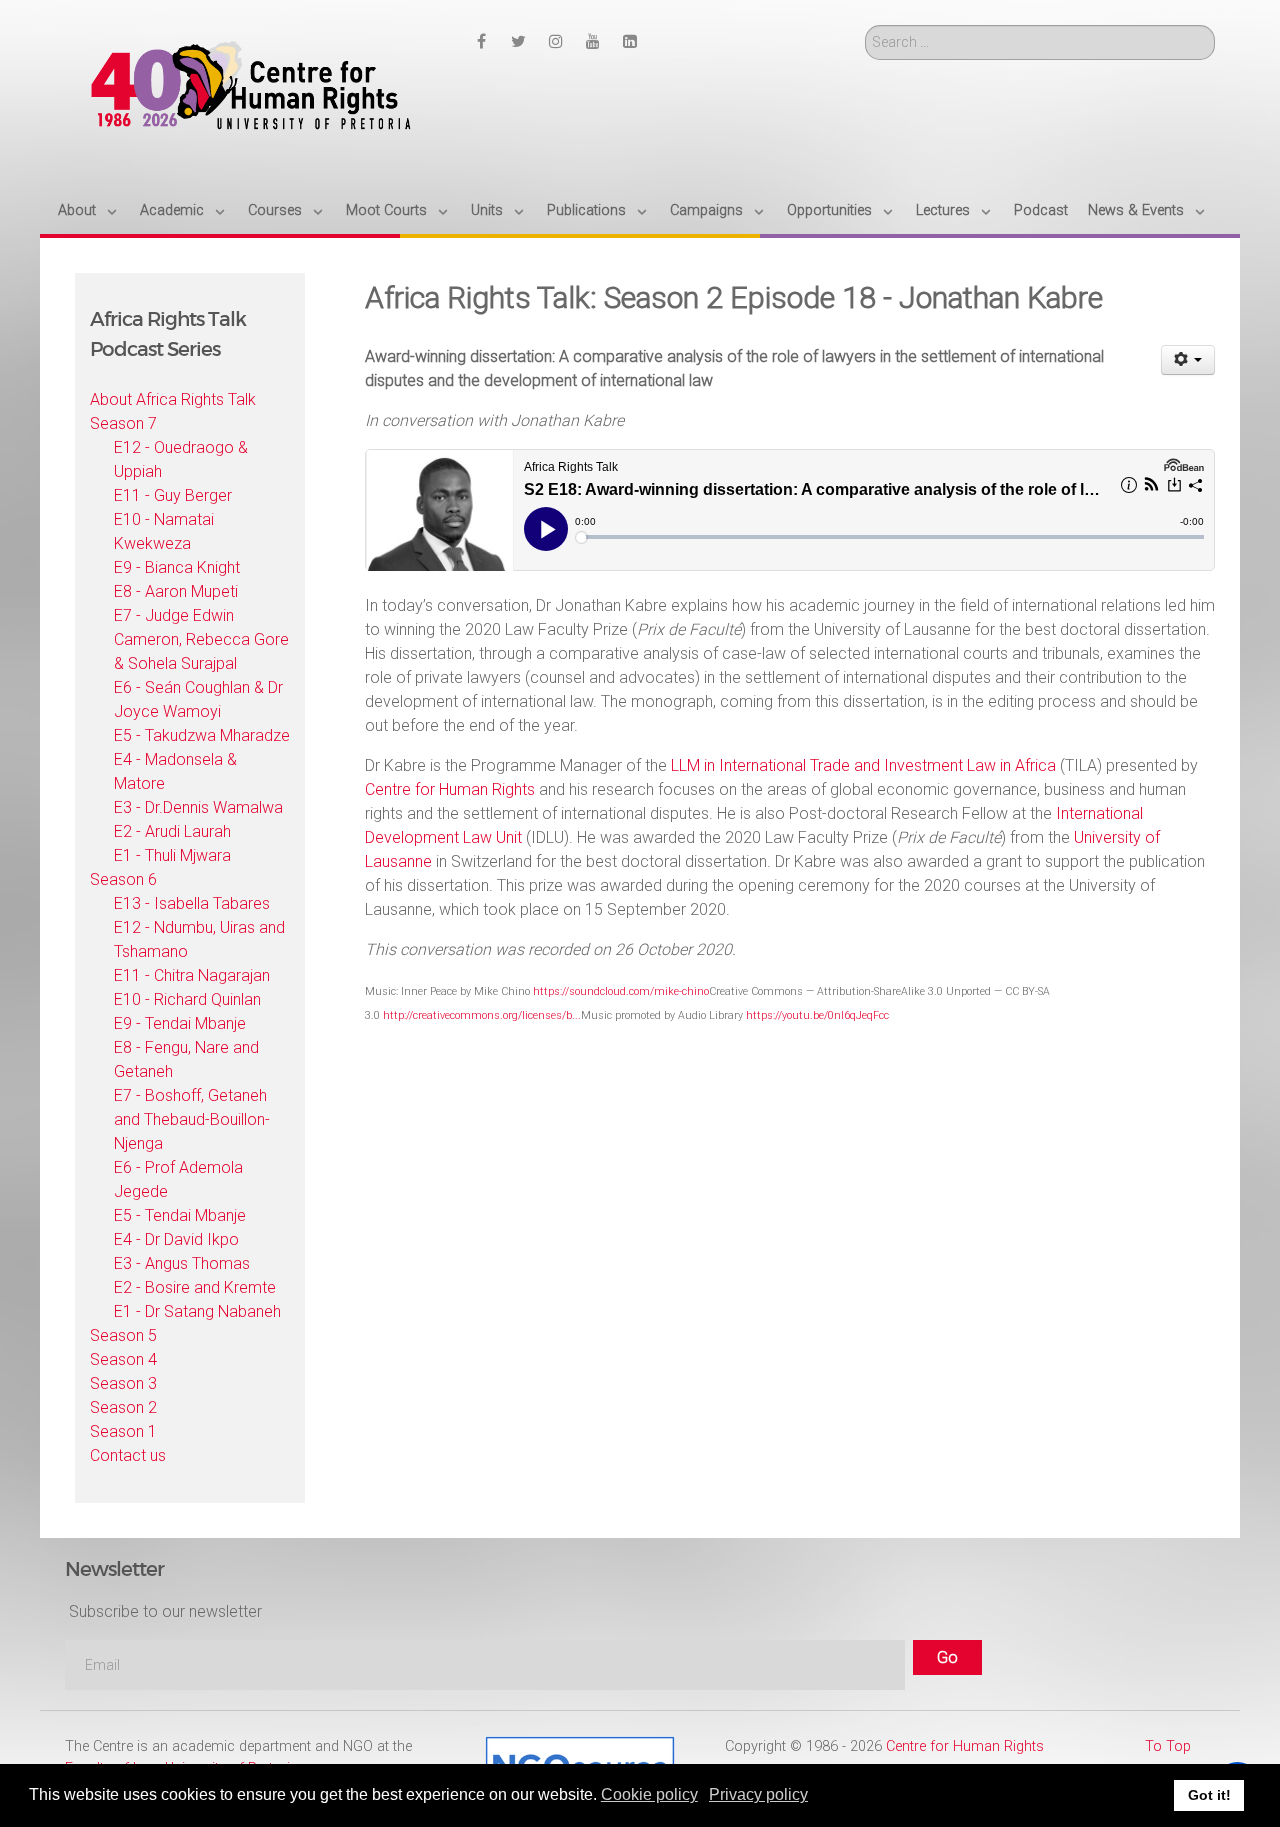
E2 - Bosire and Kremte (195, 1287)
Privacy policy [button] (758, 1794)
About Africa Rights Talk (173, 399)
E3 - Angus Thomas (182, 1263)
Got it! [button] (1209, 1795)
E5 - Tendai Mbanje (180, 1215)
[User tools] (1188, 360)
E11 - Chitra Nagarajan (192, 975)
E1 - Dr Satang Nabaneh (197, 1311)
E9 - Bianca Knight (177, 567)
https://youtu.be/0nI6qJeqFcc (819, 1015)
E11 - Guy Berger (173, 495)
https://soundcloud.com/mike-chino (621, 991)
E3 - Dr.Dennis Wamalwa (198, 807)
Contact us (128, 1455)
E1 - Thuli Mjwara (172, 855)
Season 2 (123, 1407)
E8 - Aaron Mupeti (176, 591)
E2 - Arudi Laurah (172, 831)
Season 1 (123, 1431)
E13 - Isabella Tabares (192, 903)
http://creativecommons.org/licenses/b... (482, 1015)
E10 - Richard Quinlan (187, 999)
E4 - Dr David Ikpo (176, 1239)
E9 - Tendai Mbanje (180, 1023)
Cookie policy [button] (649, 1794)
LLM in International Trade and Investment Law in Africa (863, 765)
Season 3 (123, 1383)
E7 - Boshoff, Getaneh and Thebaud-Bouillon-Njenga (192, 1119)
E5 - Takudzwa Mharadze (202, 735)
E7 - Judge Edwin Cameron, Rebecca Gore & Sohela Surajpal (201, 639)
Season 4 (123, 1359)
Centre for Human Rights (450, 789)
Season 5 (123, 1335)
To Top (1168, 1746)
